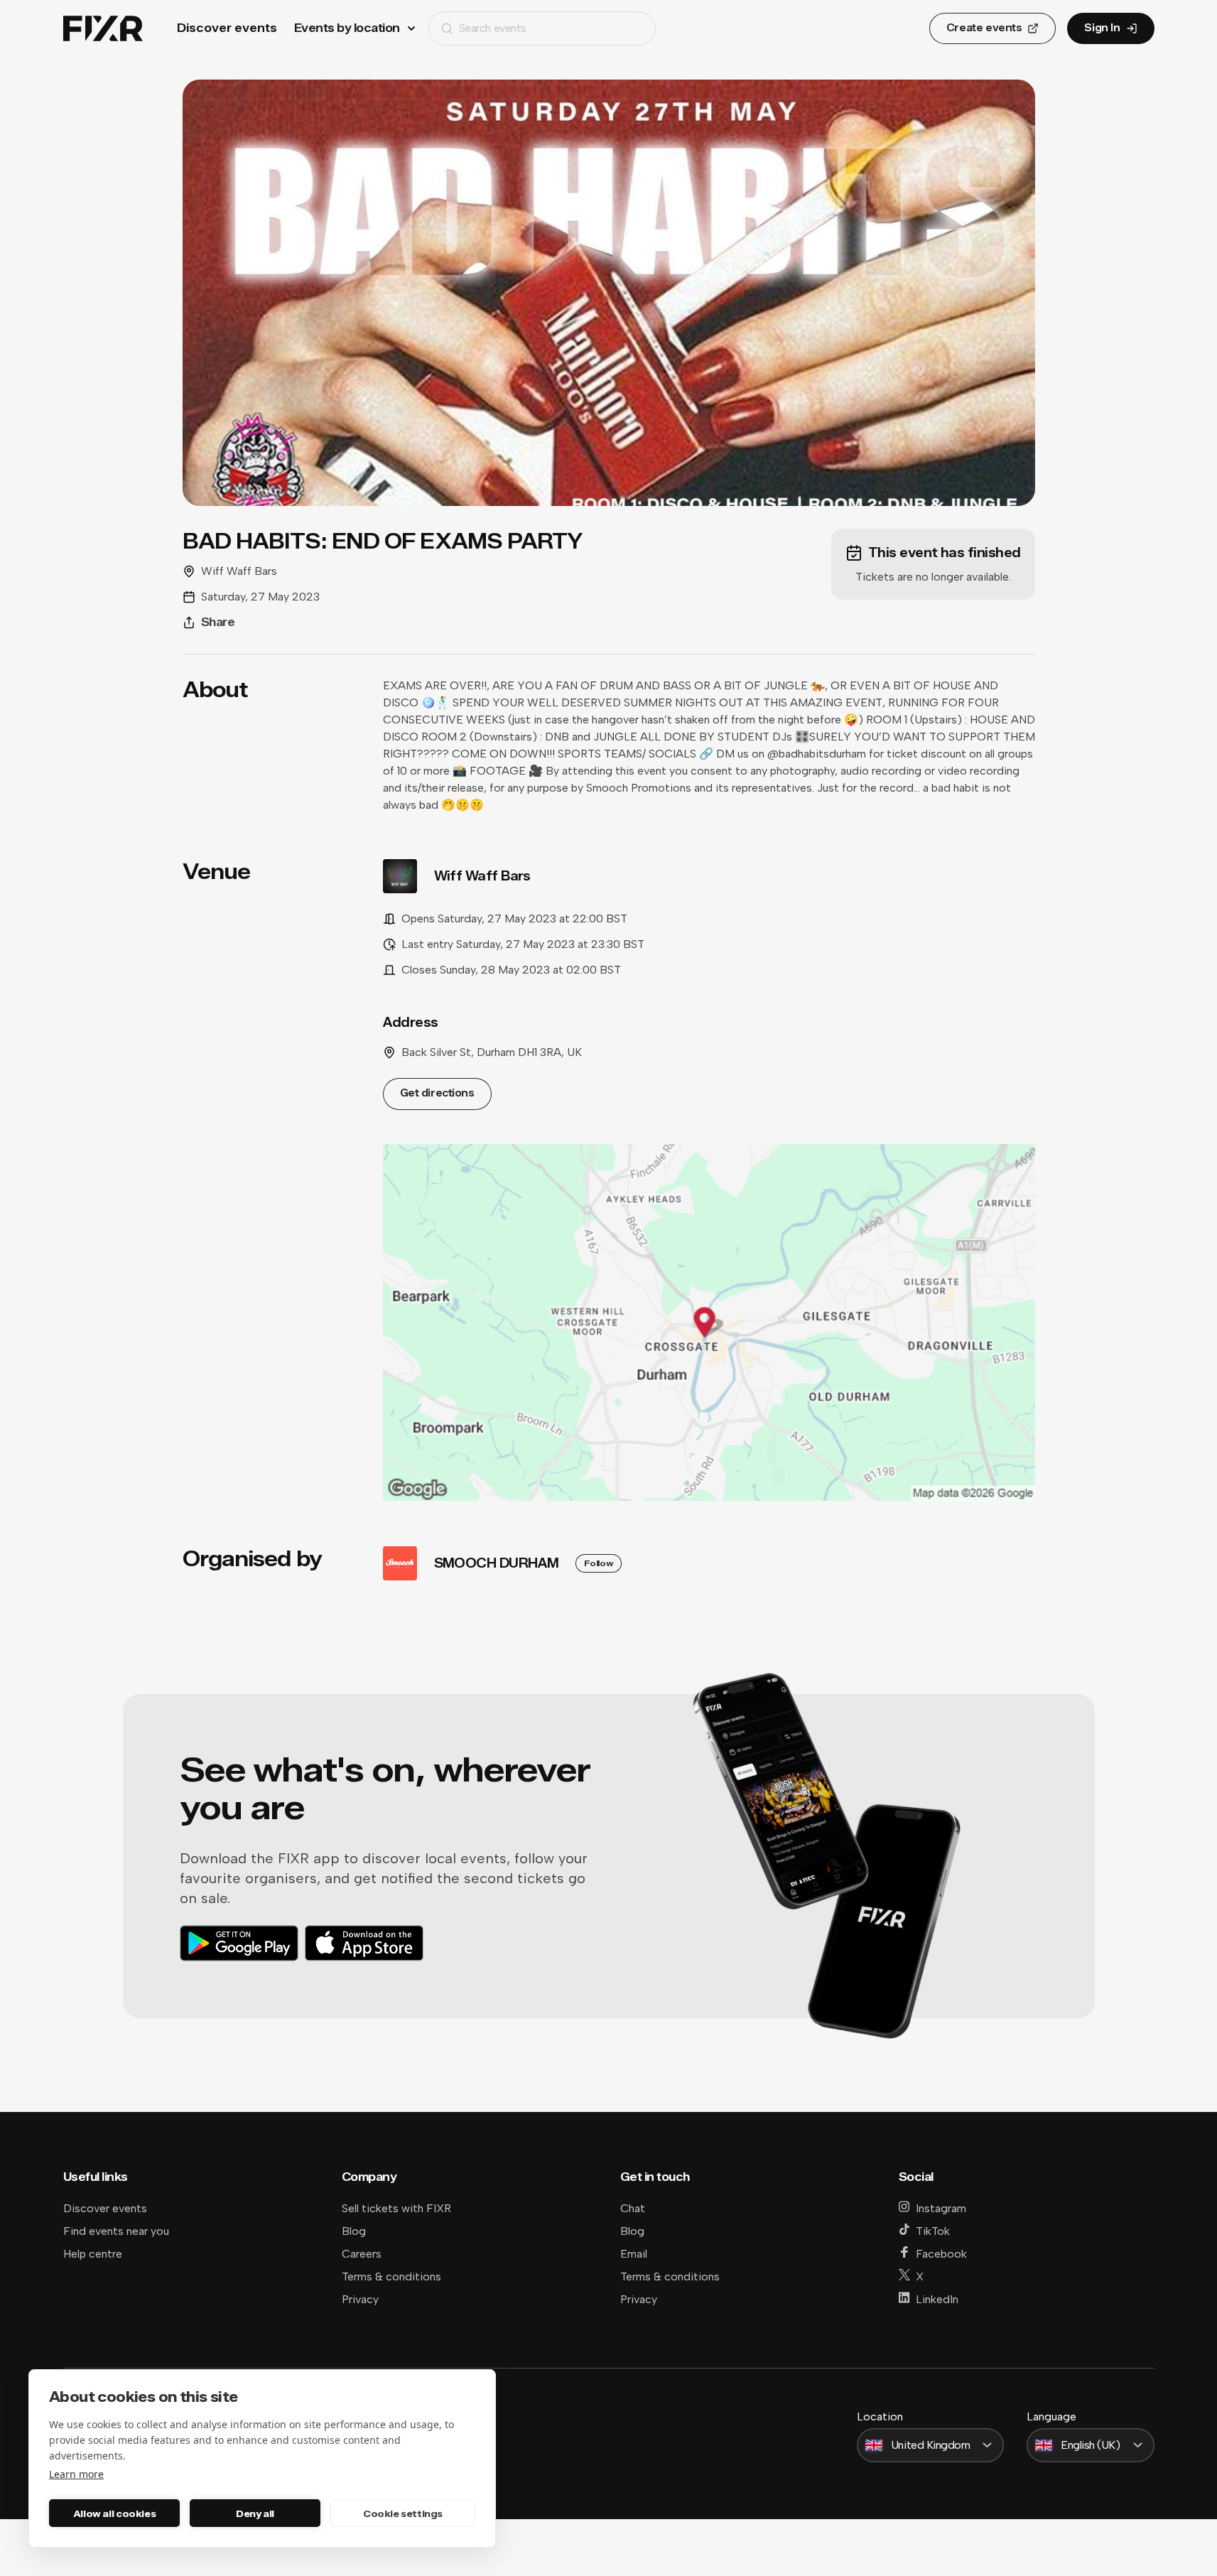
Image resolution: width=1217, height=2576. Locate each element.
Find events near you (116, 2231)
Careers (362, 2254)
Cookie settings (403, 2513)
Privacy (360, 2299)
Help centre (93, 2254)
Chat (633, 2208)
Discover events (227, 28)
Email (634, 2254)
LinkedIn (937, 2299)
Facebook (941, 2254)
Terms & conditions (391, 2276)
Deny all (255, 2513)
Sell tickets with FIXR (396, 2208)
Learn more (76, 2474)
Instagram (941, 2208)
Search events (493, 28)
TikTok (933, 2231)
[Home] (103, 29)
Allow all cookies (114, 2513)
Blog (354, 2231)
